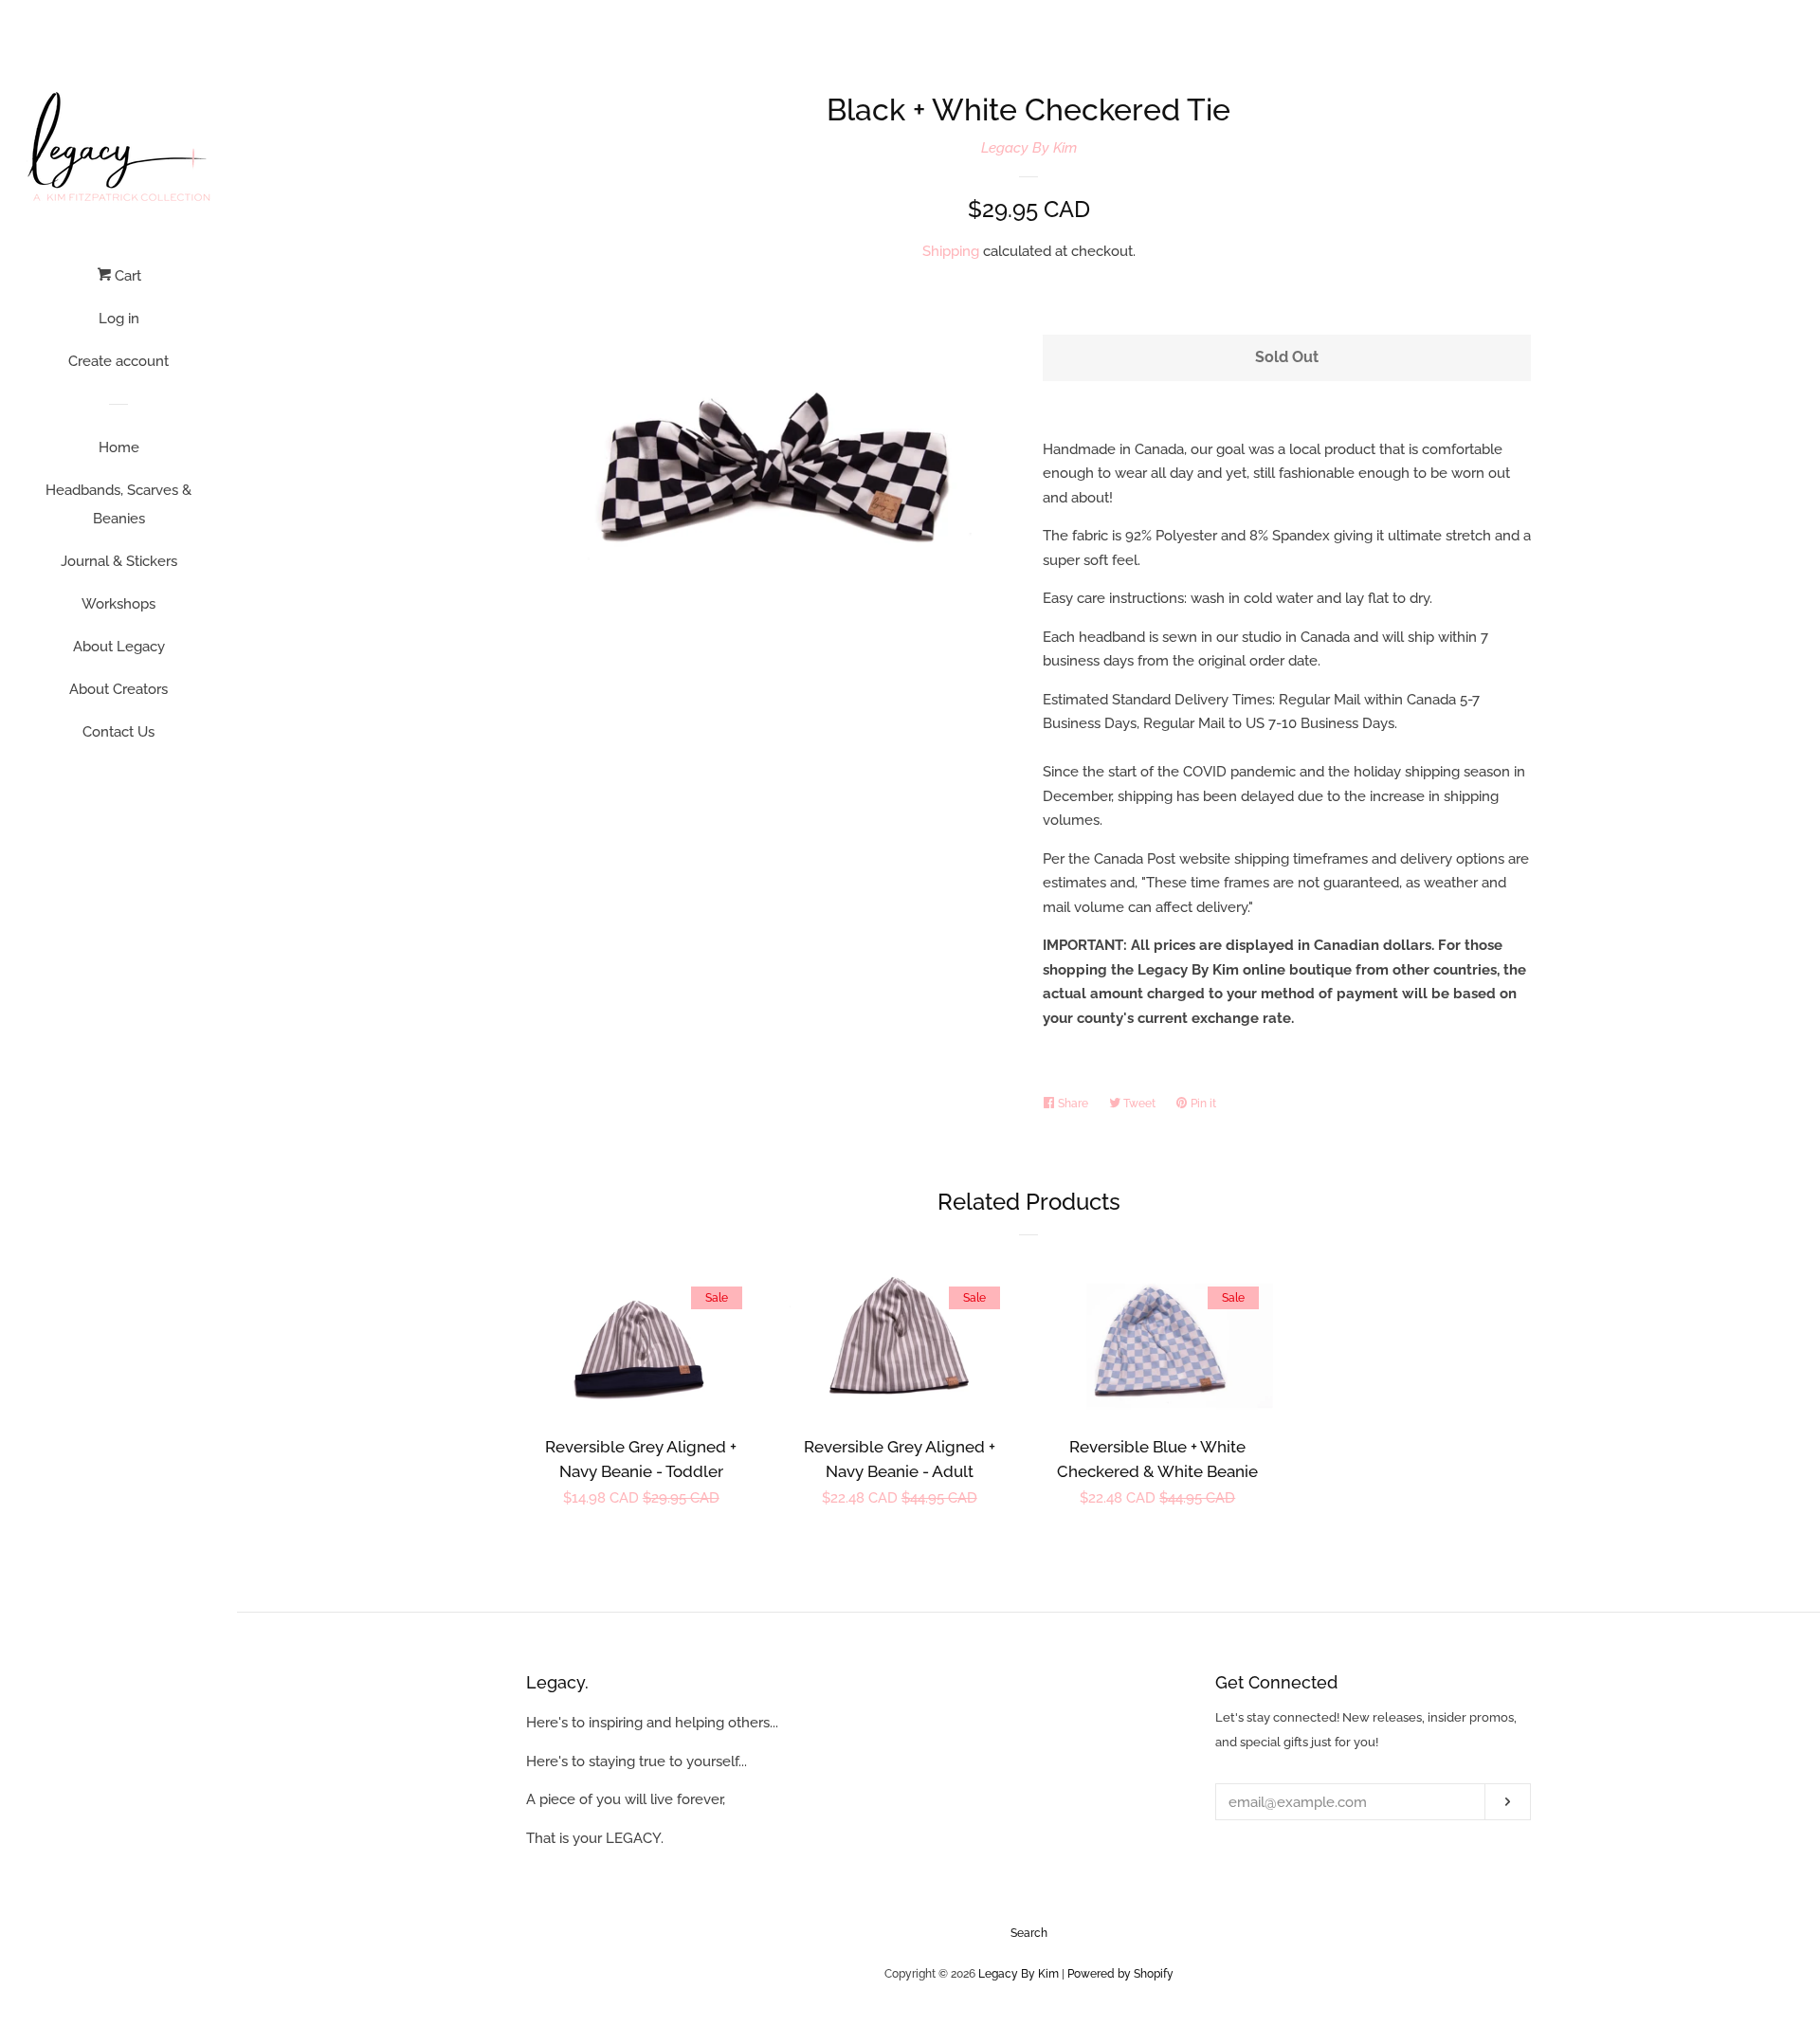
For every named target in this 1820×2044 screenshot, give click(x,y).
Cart (126, 276)
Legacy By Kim (1029, 148)
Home (119, 447)
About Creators (118, 689)
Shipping (951, 251)
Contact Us (118, 732)
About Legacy (119, 647)
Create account (118, 361)
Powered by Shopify (1120, 1974)
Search (1029, 1933)
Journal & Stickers (119, 561)
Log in (119, 319)
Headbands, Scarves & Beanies (118, 504)
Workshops (118, 604)
